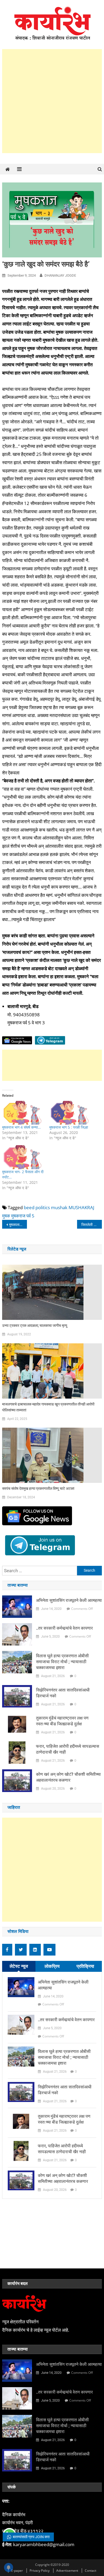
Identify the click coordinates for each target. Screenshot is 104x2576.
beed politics (37, 1207)
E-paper (17, 2571)
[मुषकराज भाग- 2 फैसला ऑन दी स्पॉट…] (23, 1157)
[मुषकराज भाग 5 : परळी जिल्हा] (70, 1113)
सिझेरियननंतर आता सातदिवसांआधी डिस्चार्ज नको (63, 1693)
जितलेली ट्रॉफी (91, 1225)
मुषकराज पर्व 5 (23, 1216)
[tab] (19, 1966)
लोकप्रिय (52, 1966)
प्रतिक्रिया (85, 1966)
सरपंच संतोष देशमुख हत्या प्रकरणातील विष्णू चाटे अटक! (38, 1488)
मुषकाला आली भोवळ (18, 1225)
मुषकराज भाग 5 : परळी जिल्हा (69, 1127)
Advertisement (67, 2571)
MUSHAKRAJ (81, 1207)
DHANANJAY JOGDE (60, 275)
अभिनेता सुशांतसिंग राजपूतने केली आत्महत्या (69, 1600)
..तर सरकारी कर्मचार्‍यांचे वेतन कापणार (64, 1628)
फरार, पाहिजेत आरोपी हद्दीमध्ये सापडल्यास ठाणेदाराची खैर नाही (68, 1749)
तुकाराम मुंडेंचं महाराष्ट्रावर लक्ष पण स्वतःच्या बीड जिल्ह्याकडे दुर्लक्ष (62, 1721)
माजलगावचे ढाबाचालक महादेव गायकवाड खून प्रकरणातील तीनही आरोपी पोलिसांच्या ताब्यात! (48, 1407)
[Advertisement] (52, 101)
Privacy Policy (40, 2571)
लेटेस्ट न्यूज (19, 1966)
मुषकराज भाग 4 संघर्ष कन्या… (21, 1127)
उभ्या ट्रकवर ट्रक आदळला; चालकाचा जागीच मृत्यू (35, 1325)
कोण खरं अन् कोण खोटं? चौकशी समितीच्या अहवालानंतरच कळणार (68, 1777)
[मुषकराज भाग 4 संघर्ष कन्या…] (23, 1113)
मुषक (6, 1216)
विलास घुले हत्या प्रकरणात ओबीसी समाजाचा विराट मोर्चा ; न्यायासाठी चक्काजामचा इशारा (62, 1662)
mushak (59, 1207)
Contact (91, 2571)
